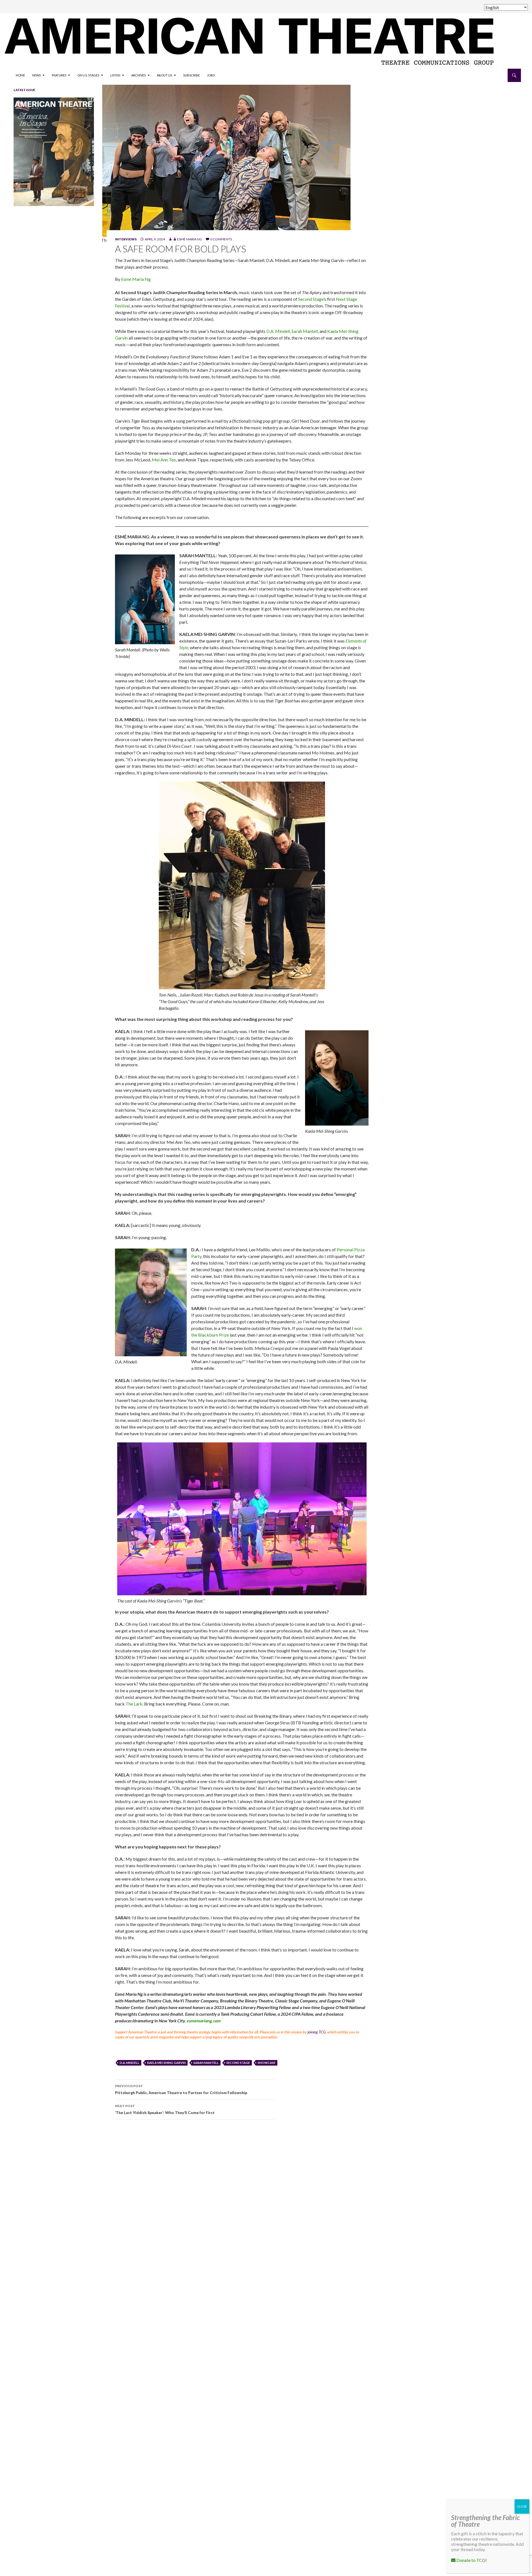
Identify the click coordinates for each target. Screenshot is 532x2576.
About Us (164, 75)
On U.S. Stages (88, 75)
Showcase (267, 2063)
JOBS (211, 75)
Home (20, 75)
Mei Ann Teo (164, 460)
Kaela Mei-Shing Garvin (166, 2063)
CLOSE (522, 2506)
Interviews (126, 239)
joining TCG (317, 2032)
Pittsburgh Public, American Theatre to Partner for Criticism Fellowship (181, 2089)
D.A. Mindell (278, 331)
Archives (139, 75)
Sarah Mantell (305, 331)
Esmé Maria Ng (190, 239)
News (36, 75)
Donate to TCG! (471, 2560)
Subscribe (191, 75)
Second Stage (311, 299)
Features (59, 75)
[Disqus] (310, 2202)
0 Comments (221, 239)
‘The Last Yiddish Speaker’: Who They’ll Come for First (165, 2109)
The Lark (134, 1704)
